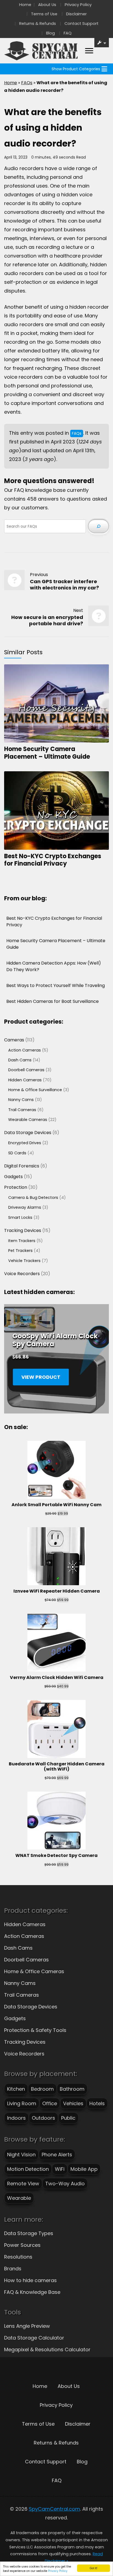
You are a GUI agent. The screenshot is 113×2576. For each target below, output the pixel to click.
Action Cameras (24, 1936)
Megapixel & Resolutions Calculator (47, 2349)
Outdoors (43, 2118)
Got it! (94, 2568)
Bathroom (72, 2089)
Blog (50, 33)
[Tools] (102, 43)
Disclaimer (76, 14)
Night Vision (21, 2155)
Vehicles (73, 2103)
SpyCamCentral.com (54, 2509)
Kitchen (16, 2089)
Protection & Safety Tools (35, 2030)
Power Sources (22, 2245)
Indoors (16, 2118)
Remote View (23, 2184)
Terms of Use (44, 14)
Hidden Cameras (25, 1924)
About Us (47, 5)
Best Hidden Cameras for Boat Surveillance (53, 1001)
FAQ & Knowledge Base (32, 2292)
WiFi (60, 2169)
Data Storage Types (29, 2233)
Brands (13, 2269)
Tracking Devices (25, 2042)
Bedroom (42, 2089)
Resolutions (18, 2257)
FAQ (68, 33)
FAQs (27, 83)
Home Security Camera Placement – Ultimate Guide (47, 753)
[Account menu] (89, 51)
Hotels (97, 2103)
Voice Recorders (24, 2054)
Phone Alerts (57, 2155)
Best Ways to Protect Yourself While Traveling (56, 985)
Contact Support (81, 24)
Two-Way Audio (65, 2184)
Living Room (22, 2103)
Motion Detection (28, 2169)
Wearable (19, 2198)
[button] (76, 69)
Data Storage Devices (31, 2007)
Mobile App (84, 2169)
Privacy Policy (58, 2571)
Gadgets (15, 2018)
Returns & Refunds (38, 24)
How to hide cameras (30, 2280)
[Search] (98, 526)
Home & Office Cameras (34, 1971)
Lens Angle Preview (27, 2326)
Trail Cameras (22, 1995)
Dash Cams (18, 1948)
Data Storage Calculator (34, 2338)
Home (25, 5)
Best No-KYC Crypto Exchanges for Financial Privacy (53, 860)
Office (50, 2103)
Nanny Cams (20, 1983)
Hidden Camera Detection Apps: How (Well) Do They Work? (54, 966)
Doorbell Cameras (26, 1960)
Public (68, 2118)
